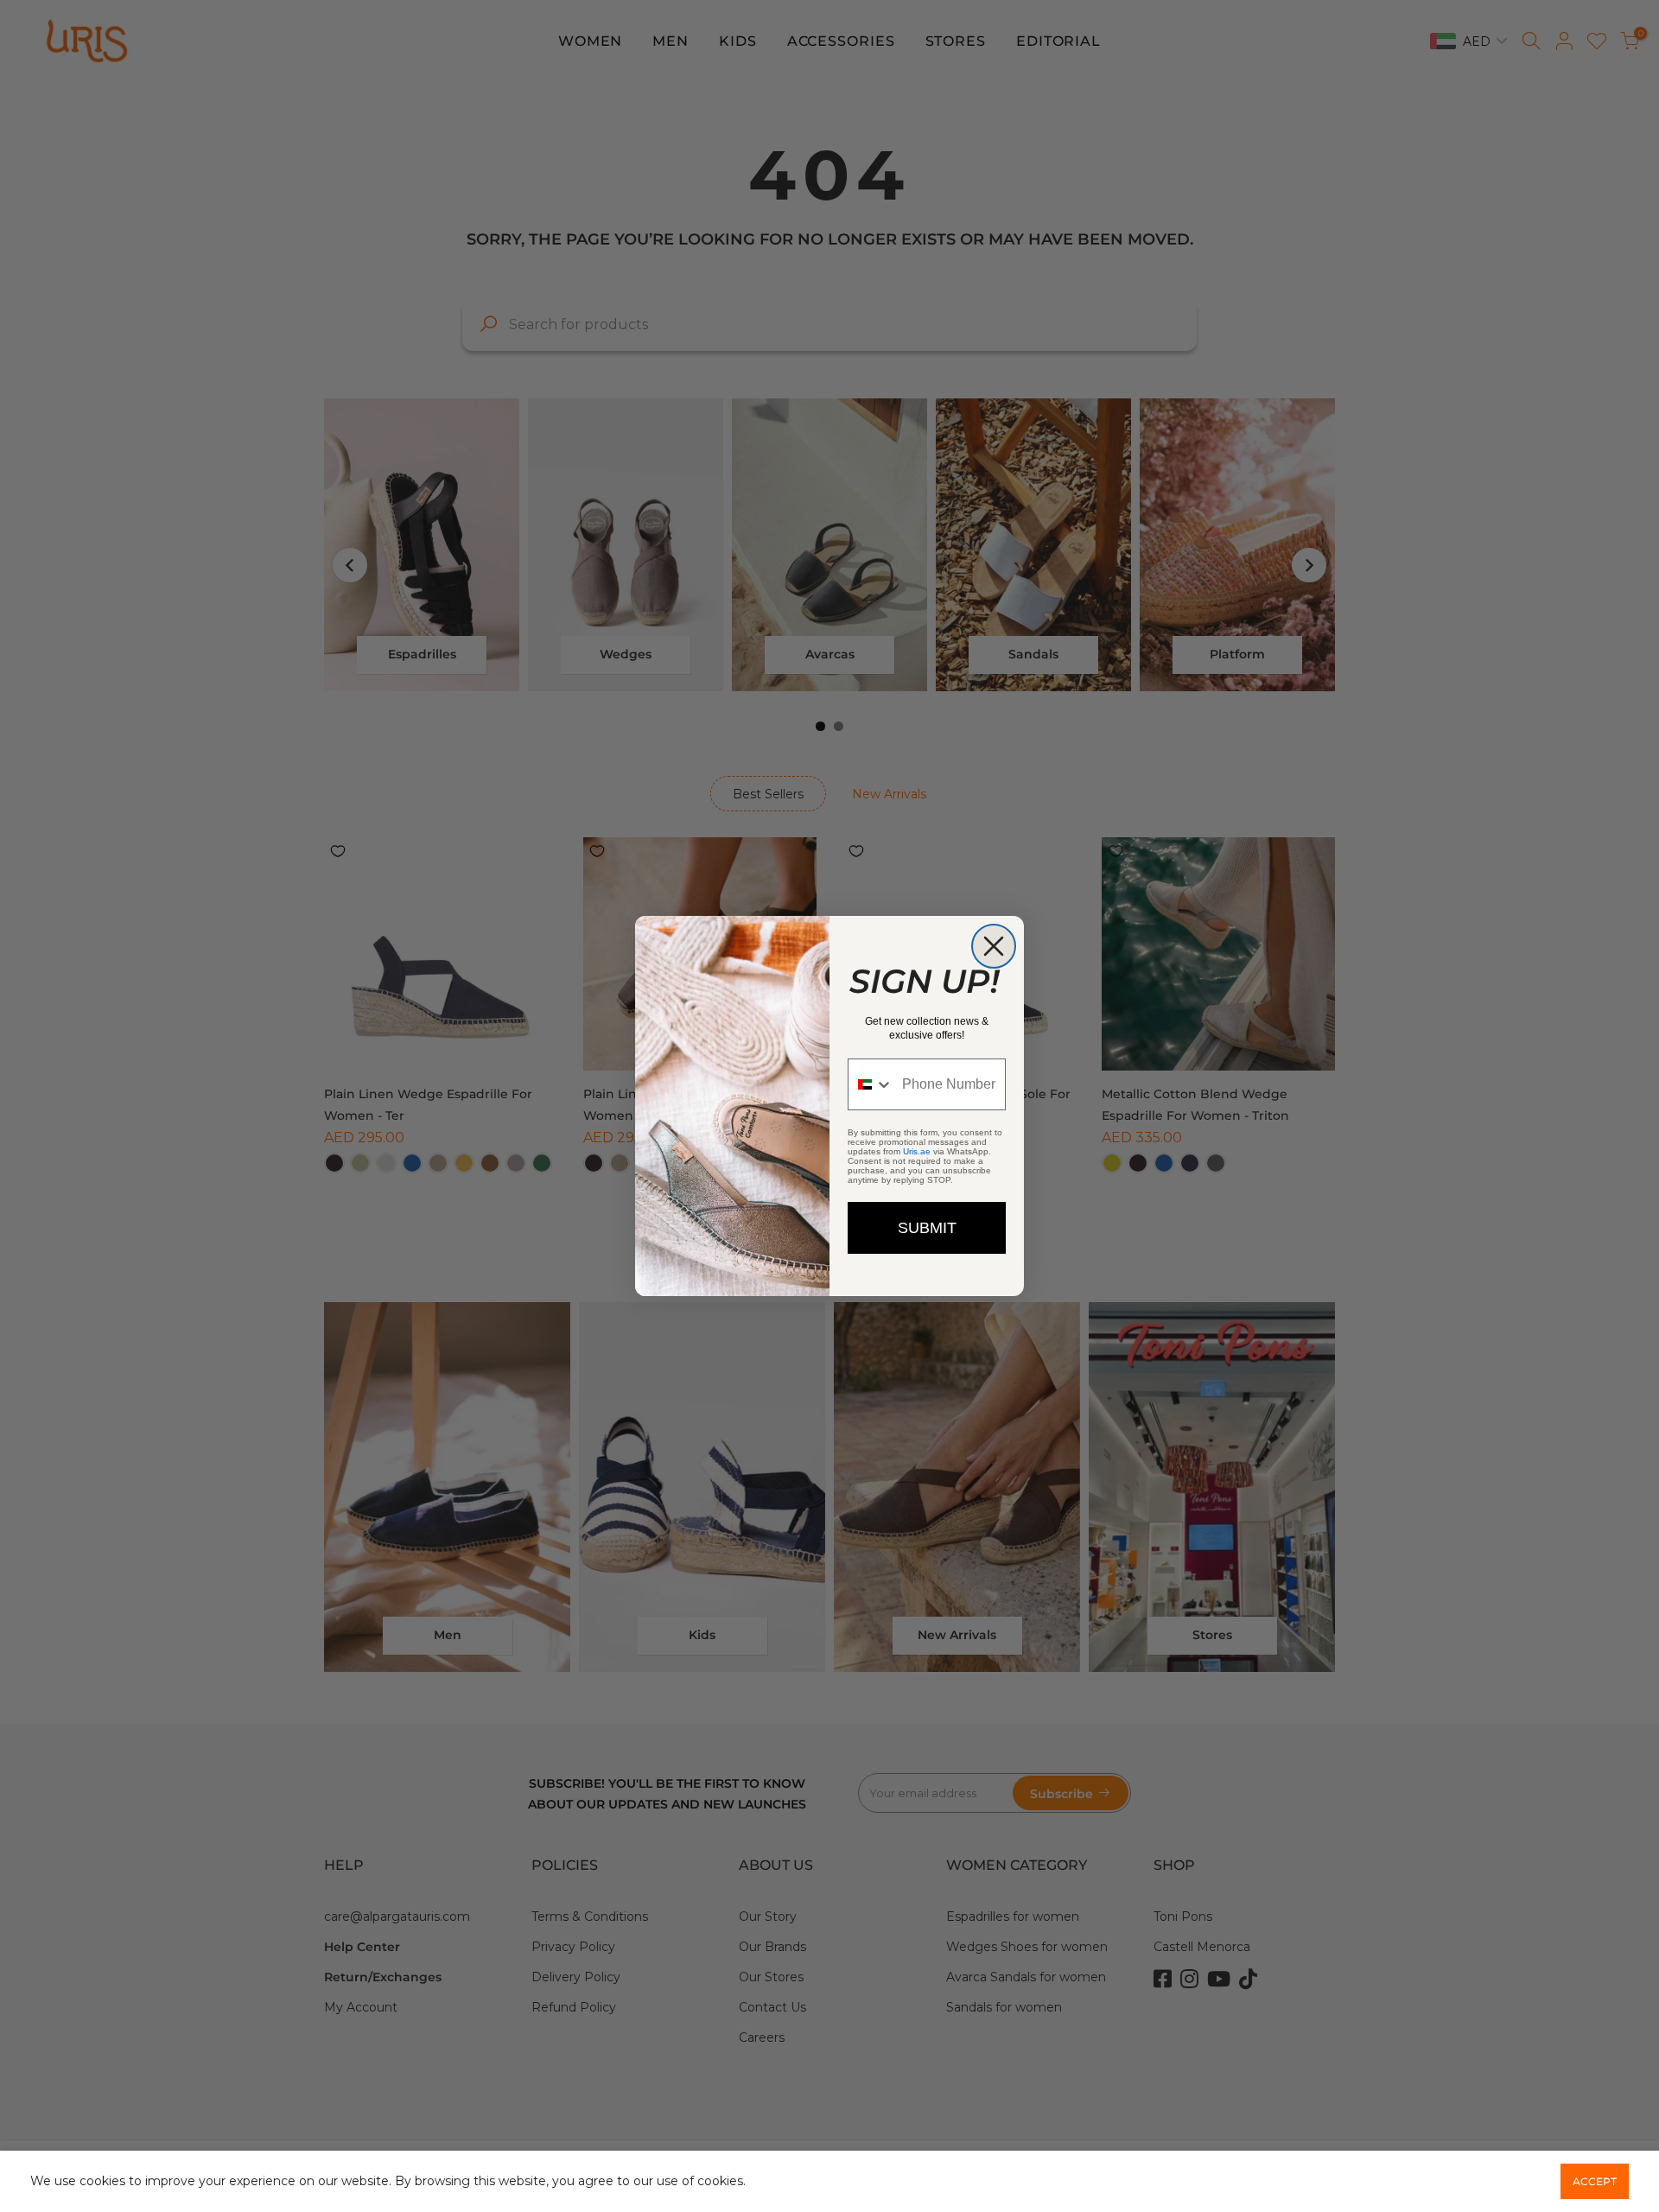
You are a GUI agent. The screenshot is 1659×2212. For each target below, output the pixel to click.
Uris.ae (917, 1151)
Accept (1595, 2181)
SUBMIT (927, 1228)
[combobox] (871, 1084)
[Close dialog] (994, 946)
